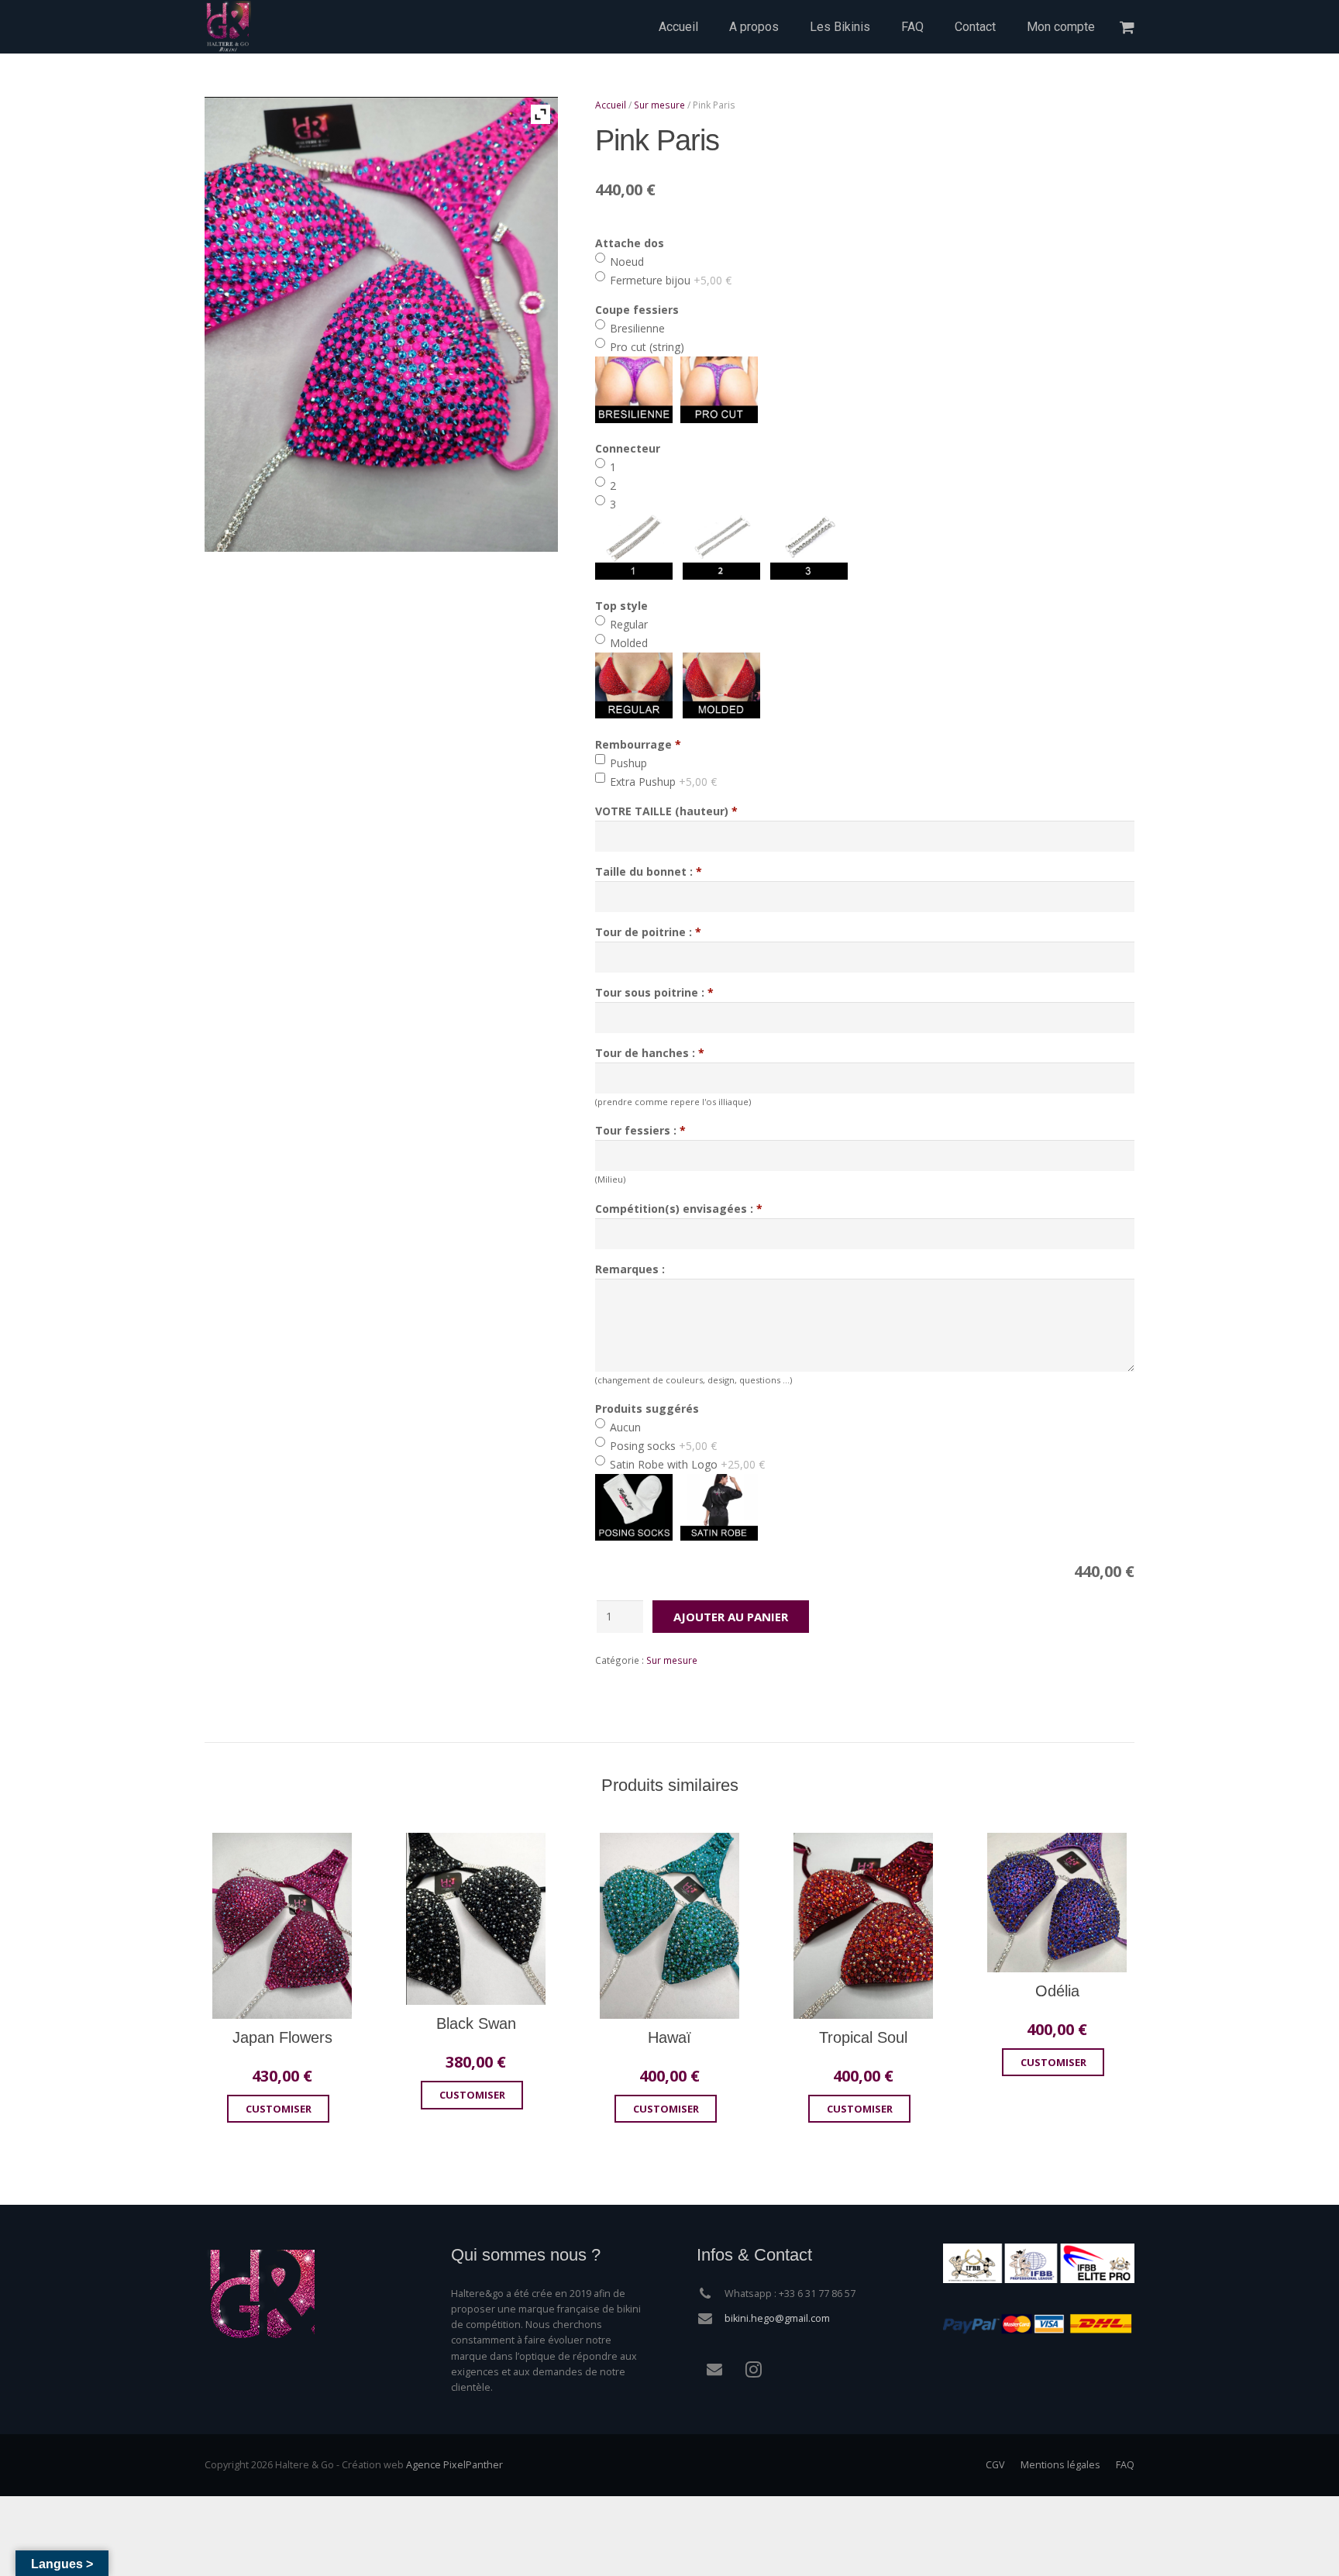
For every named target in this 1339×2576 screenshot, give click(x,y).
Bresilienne (636, 328)
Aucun (624, 1427)
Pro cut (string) (645, 347)
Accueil (611, 105)
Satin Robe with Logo (686, 1464)
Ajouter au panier (731, 1617)
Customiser (279, 2109)
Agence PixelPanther (454, 2465)
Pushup (627, 763)
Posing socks (662, 1446)
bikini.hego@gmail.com (777, 2318)
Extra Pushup (662, 782)
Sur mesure (659, 105)
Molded (627, 643)
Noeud (625, 262)
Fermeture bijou (669, 280)
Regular (627, 624)
